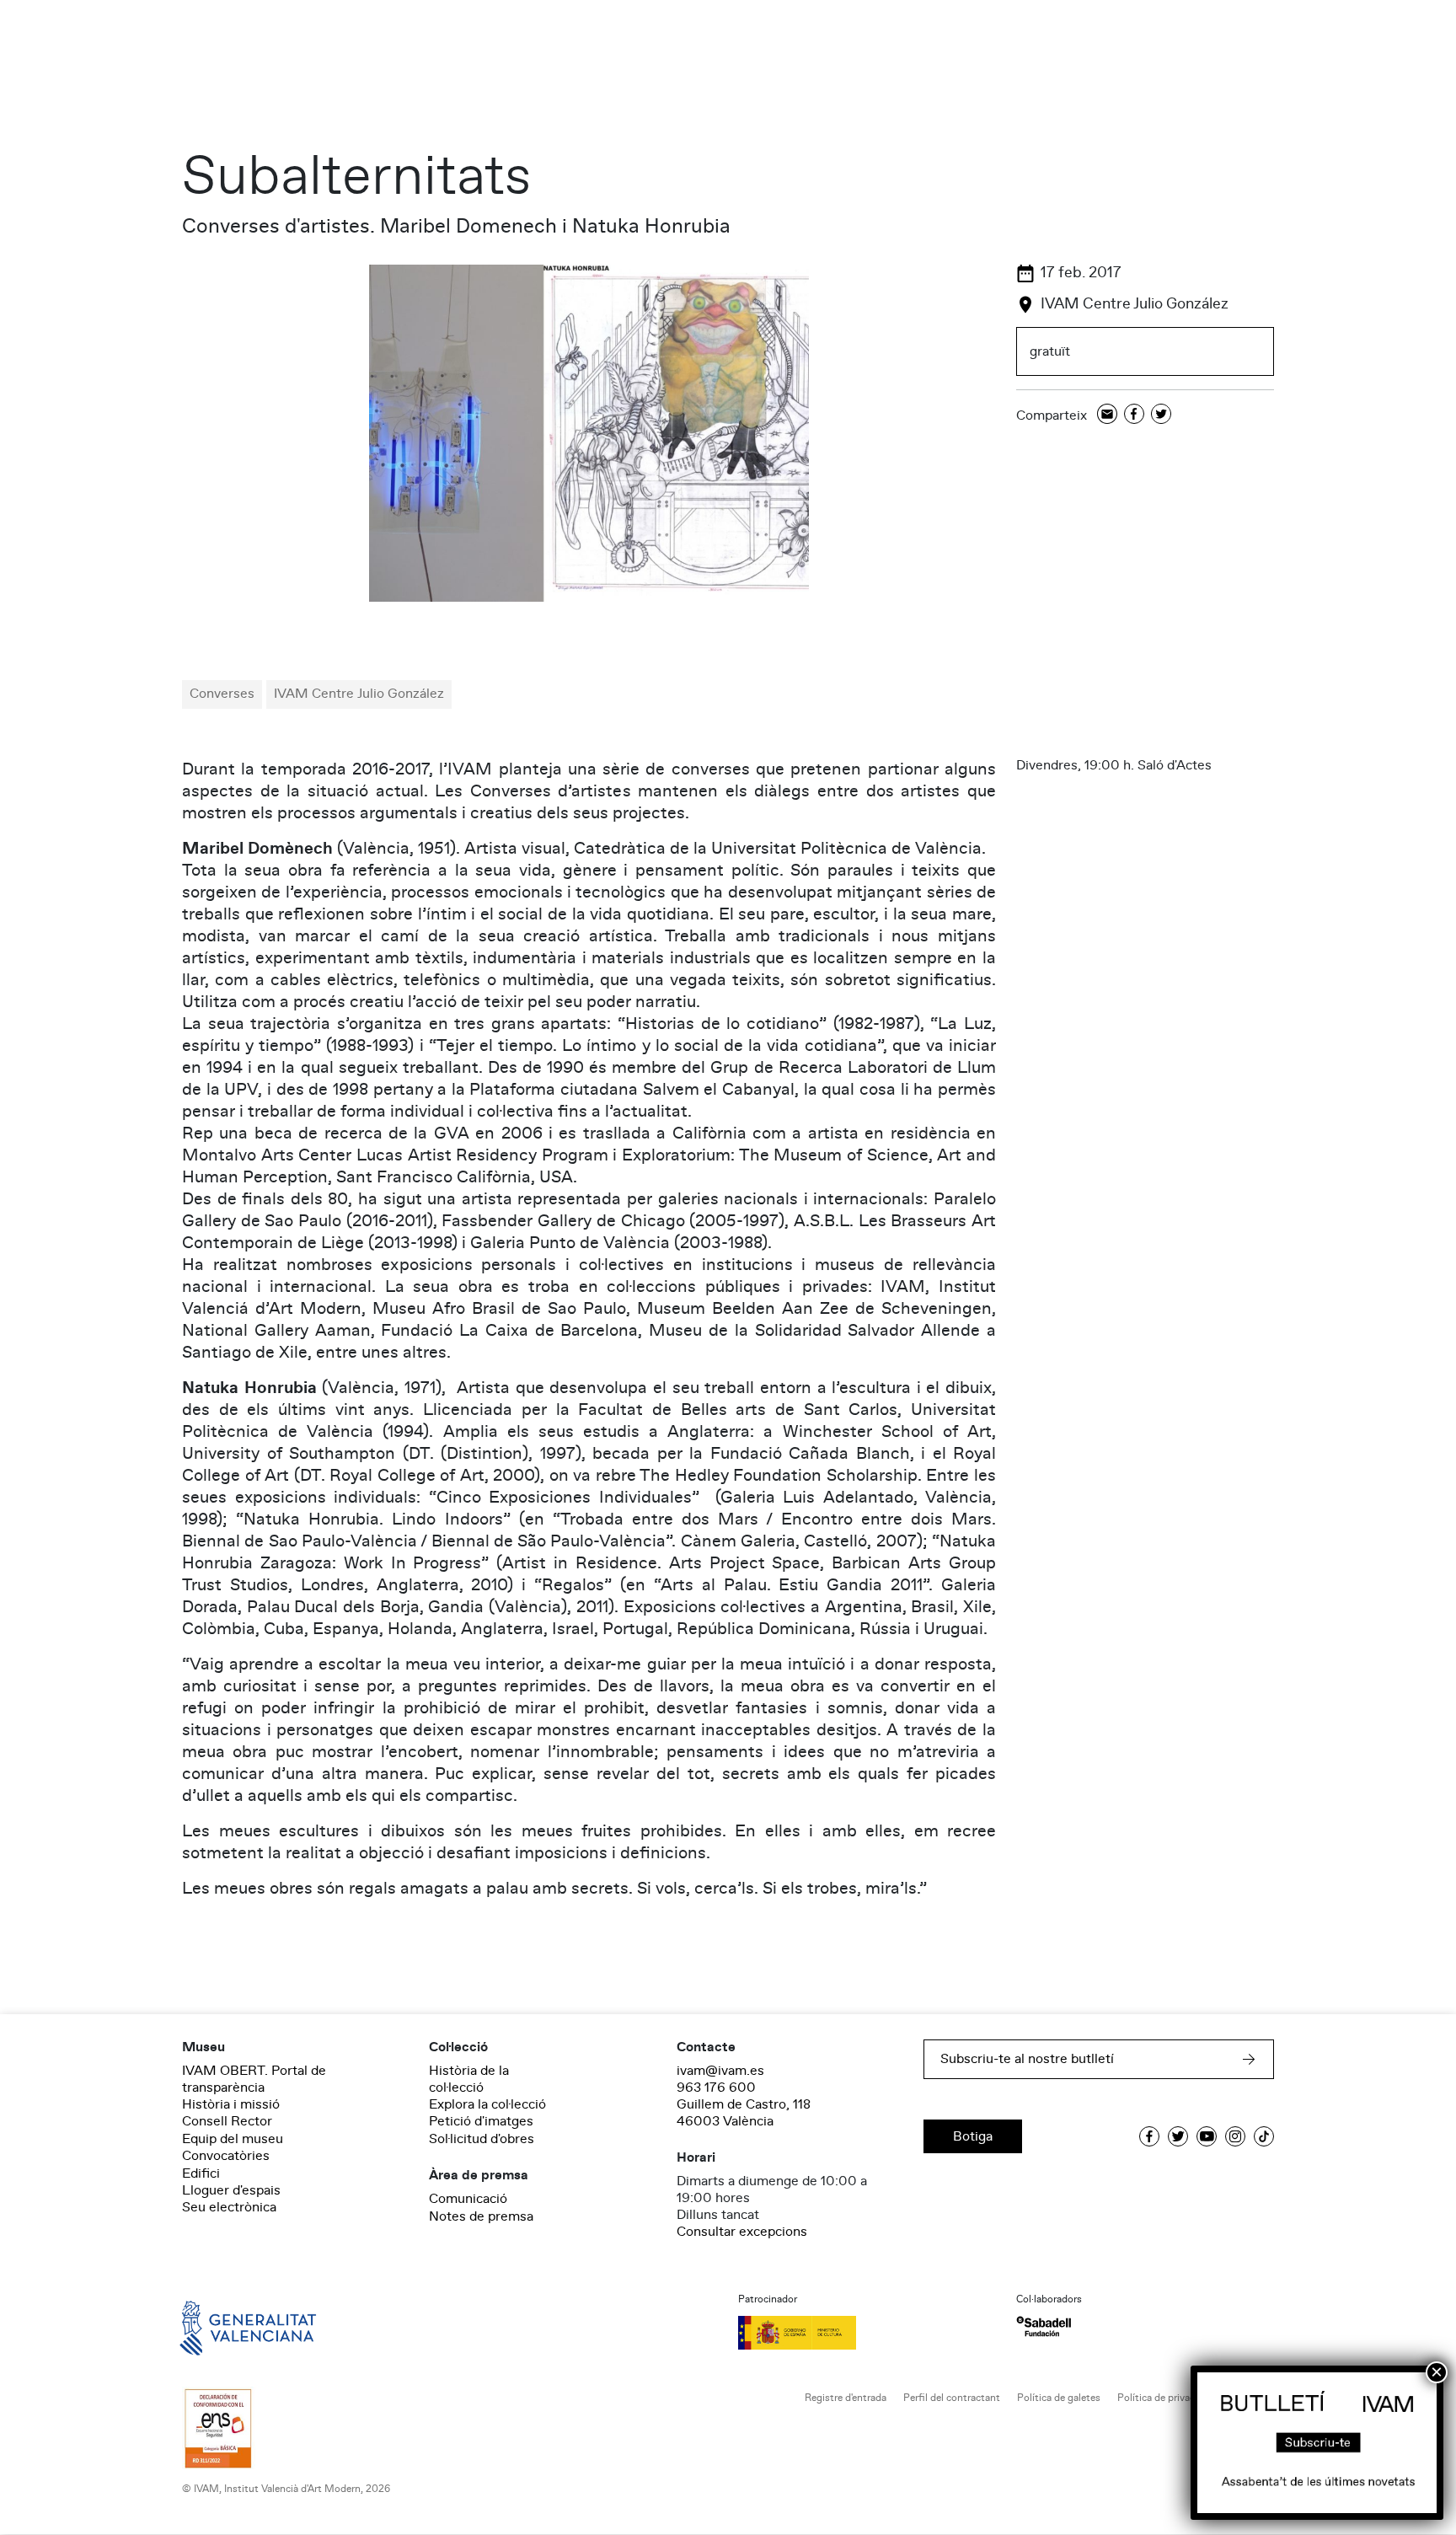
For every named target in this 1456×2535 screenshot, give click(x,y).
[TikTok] (1264, 2136)
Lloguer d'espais (231, 2190)
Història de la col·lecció (469, 2079)
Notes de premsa (481, 2216)
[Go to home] (224, 2327)
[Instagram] (1235, 2136)
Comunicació (468, 2199)
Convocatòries (226, 2156)
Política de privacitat (1164, 2398)
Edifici (201, 2173)
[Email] (1107, 415)
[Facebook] (1134, 415)
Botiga (973, 2136)
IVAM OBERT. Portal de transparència (254, 2079)
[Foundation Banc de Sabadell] (1044, 2326)
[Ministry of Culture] (867, 2333)
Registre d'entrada (846, 2398)
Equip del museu (233, 2139)
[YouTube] (1207, 2136)
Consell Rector (227, 2121)
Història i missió (231, 2104)
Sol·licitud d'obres (482, 2139)
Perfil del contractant (952, 2398)
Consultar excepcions (742, 2232)
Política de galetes (1059, 2398)
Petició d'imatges (481, 2121)
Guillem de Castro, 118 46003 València (744, 2113)
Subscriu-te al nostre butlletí (1027, 2059)
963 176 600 (716, 2087)
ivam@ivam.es (720, 2071)
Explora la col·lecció (487, 2104)
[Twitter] (1161, 415)
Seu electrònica (229, 2207)
